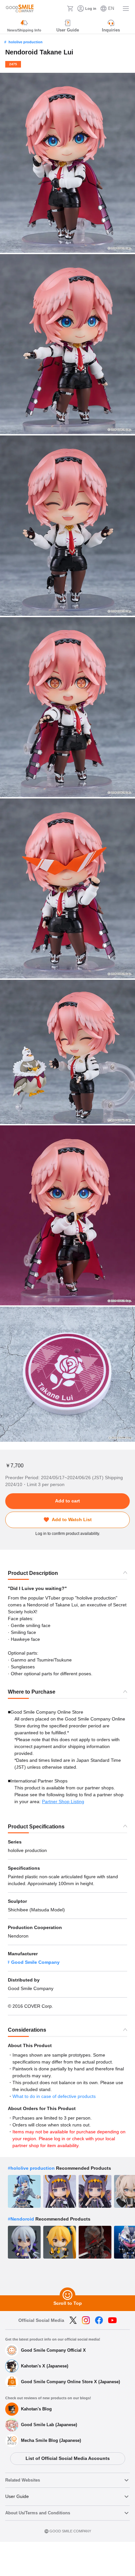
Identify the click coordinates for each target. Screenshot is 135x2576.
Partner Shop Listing (63, 1801)
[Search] (60, 9)
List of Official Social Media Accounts (68, 2458)
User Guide (17, 2496)
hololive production (26, 42)
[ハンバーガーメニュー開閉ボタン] (126, 9)
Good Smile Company (35, 1962)
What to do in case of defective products (54, 2096)
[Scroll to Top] (67, 2295)
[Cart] (70, 9)
